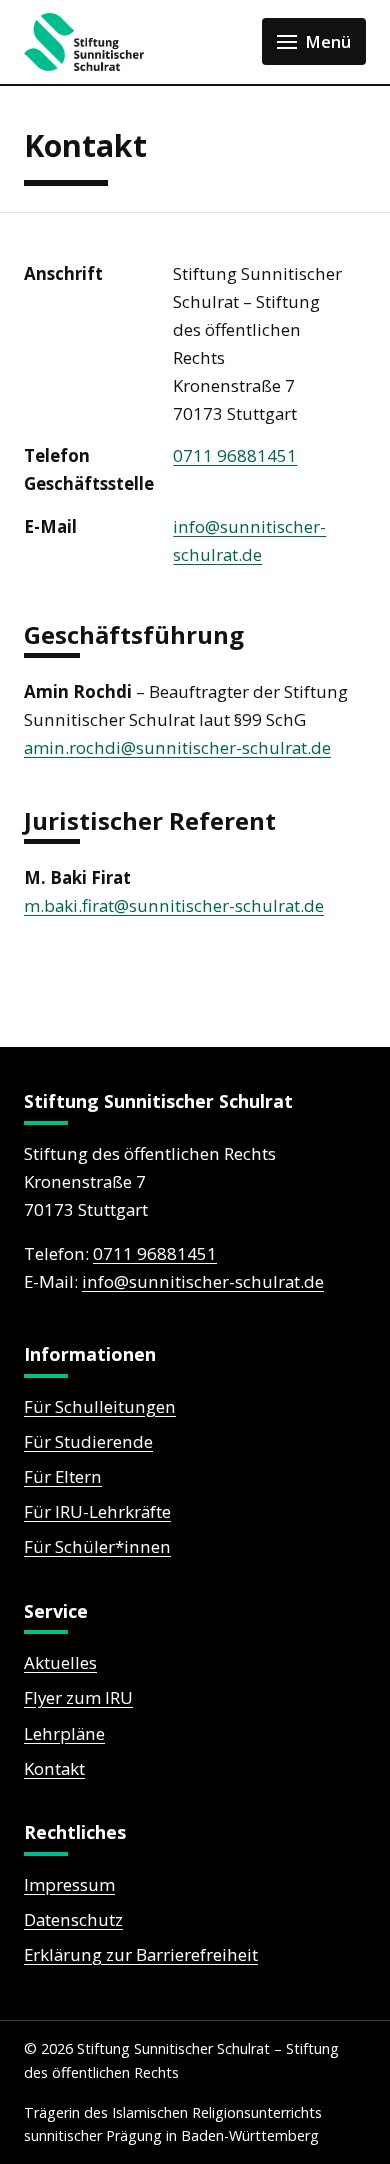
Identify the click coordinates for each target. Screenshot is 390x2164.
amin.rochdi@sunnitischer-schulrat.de (177, 747)
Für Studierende (88, 1441)
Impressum (69, 1884)
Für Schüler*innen (97, 1546)
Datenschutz (73, 1919)
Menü (328, 41)
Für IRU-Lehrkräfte (97, 1511)
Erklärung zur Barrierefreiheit (141, 1954)
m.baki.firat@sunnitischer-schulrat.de (174, 905)
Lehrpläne (64, 1733)
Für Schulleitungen (100, 1406)
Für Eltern (63, 1476)
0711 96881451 (235, 455)
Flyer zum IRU (78, 1697)
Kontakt (54, 1768)
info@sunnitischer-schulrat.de (203, 1281)
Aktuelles (60, 1662)
